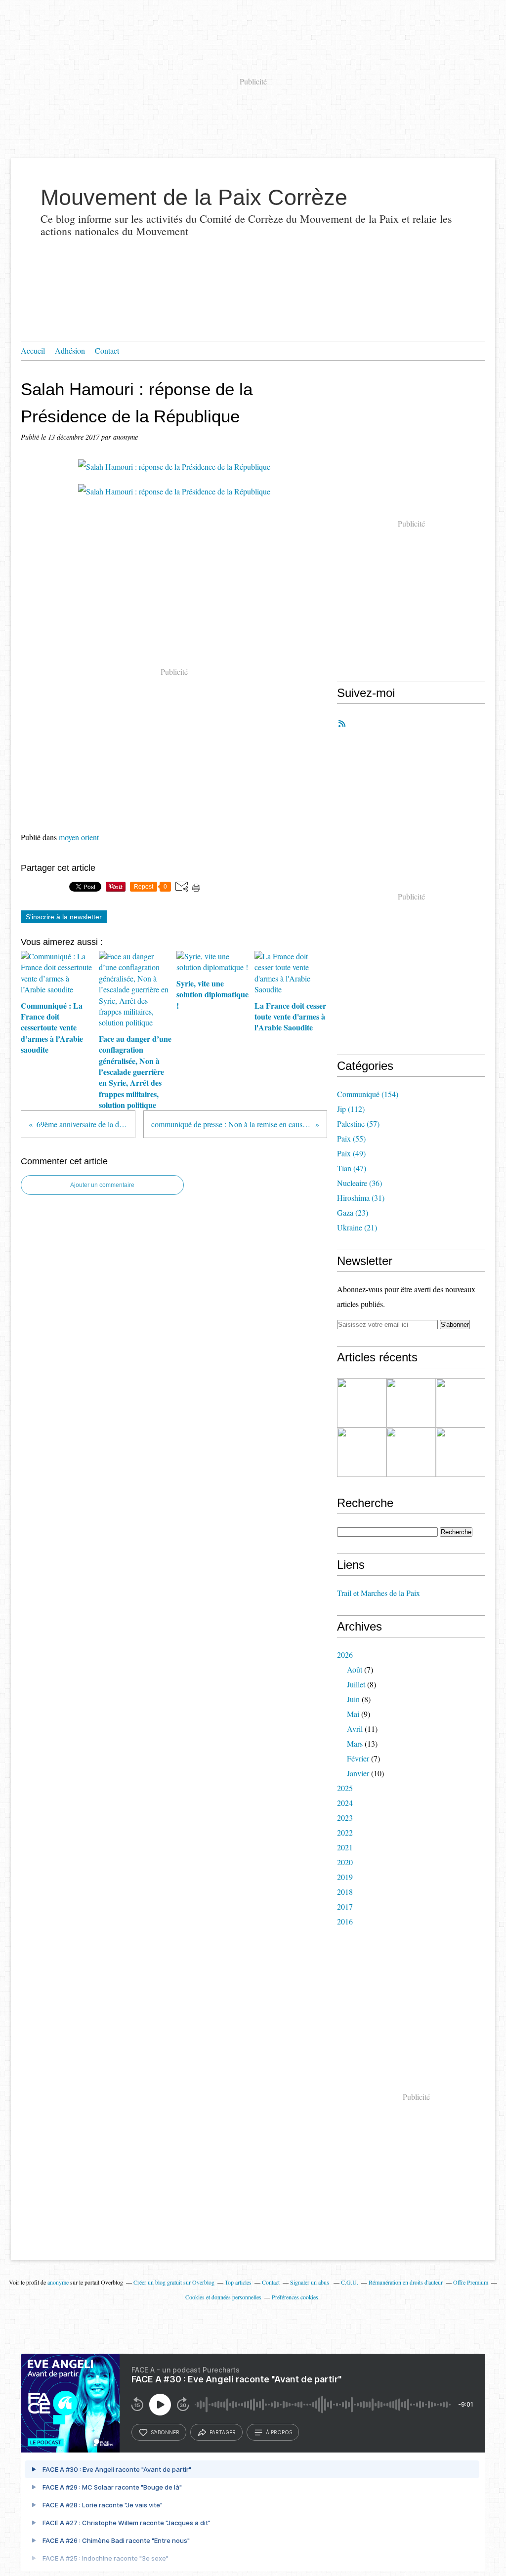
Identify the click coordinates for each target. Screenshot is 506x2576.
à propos (279, 2432)
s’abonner (165, 2432)
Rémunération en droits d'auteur (406, 2282)
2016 (345, 1921)
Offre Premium (471, 2282)
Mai (353, 1714)
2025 (345, 1788)
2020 (345, 1862)
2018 (345, 1892)
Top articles (238, 2282)
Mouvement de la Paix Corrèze (194, 197)
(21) (357, 1227)
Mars (355, 1743)
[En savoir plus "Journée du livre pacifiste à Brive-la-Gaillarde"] (411, 1452)
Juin (353, 1699)
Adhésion (70, 350)
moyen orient (79, 837)
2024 (345, 1803)
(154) (368, 1094)
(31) (361, 1198)
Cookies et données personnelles (223, 2297)
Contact (107, 350)
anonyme (58, 2282)
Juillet (356, 1684)
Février (358, 1758)
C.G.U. (350, 2282)
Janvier (358, 1773)
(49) (351, 1153)
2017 (345, 1906)
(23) (353, 1212)
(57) (358, 1124)
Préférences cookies (295, 2297)
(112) (351, 1109)
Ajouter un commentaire (102, 1185)
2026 (345, 1655)
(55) (351, 1138)
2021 (345, 1847)
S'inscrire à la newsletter (64, 917)
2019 (345, 1877)
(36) (359, 1183)
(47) (352, 1168)
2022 (345, 1832)
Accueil (33, 350)
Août (355, 1669)
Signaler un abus (310, 2282)
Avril (355, 1729)
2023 (345, 1818)
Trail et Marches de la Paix (379, 1593)
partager (223, 2432)
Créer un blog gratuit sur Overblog (174, 2282)
